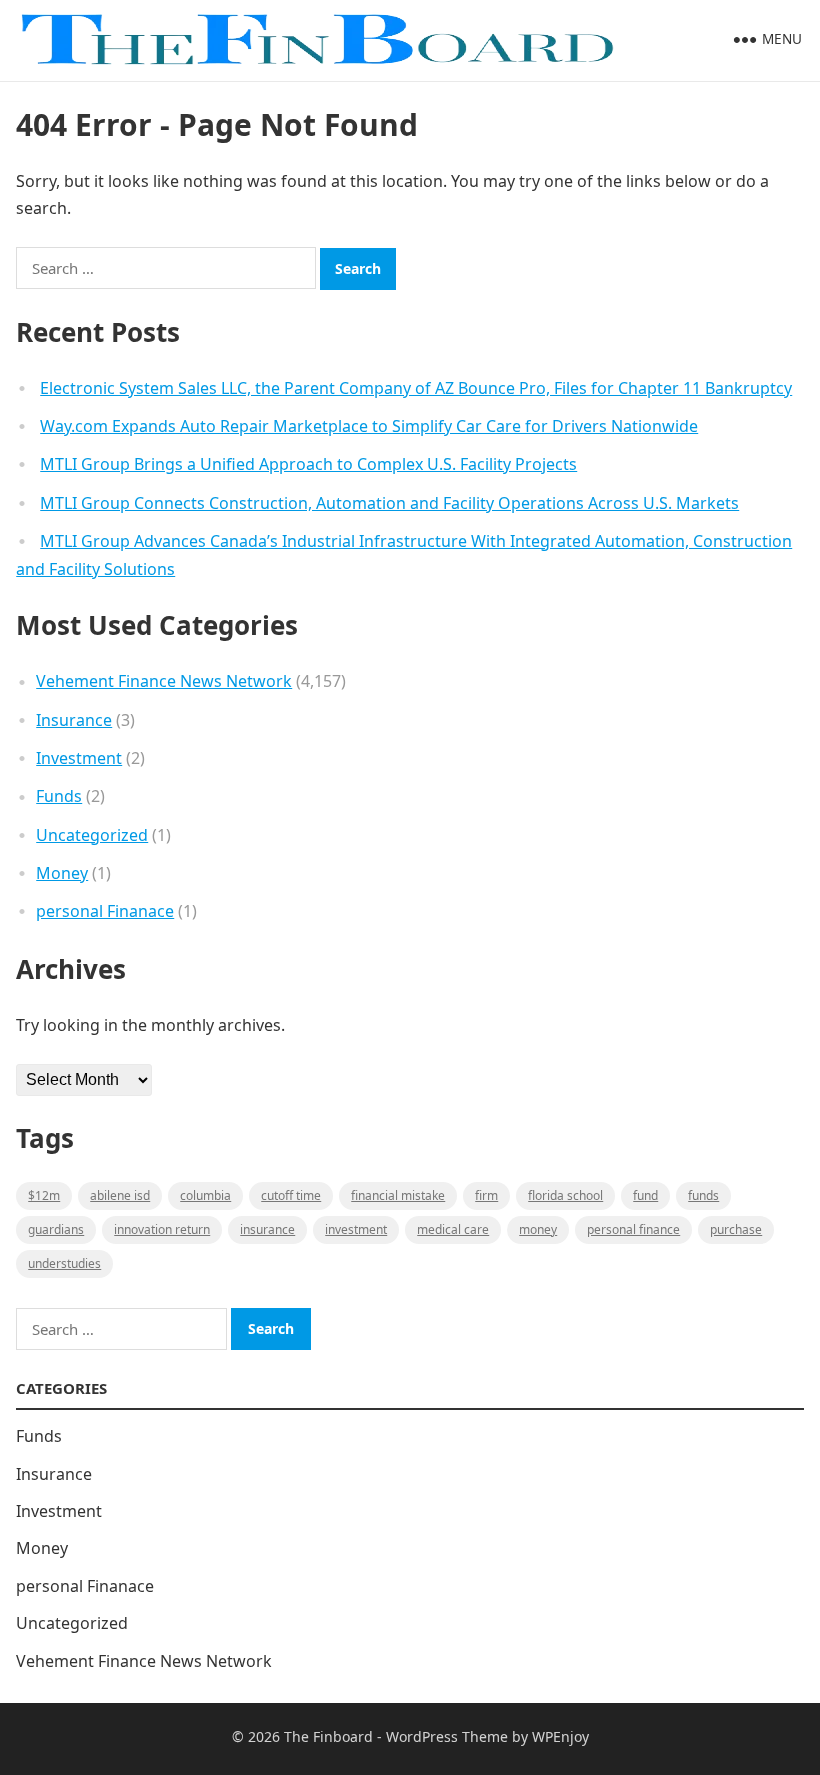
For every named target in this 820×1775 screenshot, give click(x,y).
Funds (59, 796)
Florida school (565, 1195)
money (538, 1229)
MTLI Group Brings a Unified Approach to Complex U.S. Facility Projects (308, 464)
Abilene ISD (120, 1195)
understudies (64, 1263)
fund (645, 1195)
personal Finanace (105, 911)
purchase (736, 1229)
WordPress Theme (447, 1736)
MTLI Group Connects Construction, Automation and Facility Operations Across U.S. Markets (389, 503)
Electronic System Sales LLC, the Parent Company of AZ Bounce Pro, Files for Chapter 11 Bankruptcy (416, 388)
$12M (44, 1195)
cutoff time (291, 1195)
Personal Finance (633, 1229)
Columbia (205, 1195)
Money (62, 873)
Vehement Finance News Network (164, 681)
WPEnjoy (560, 1736)
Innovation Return (162, 1229)
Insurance (74, 720)
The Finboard (328, 1736)
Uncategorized (92, 835)
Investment (79, 758)
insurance (267, 1229)
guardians (56, 1229)
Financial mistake (398, 1195)
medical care (453, 1229)
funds (703, 1195)
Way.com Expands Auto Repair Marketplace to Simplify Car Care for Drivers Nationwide (369, 426)
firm (486, 1195)
